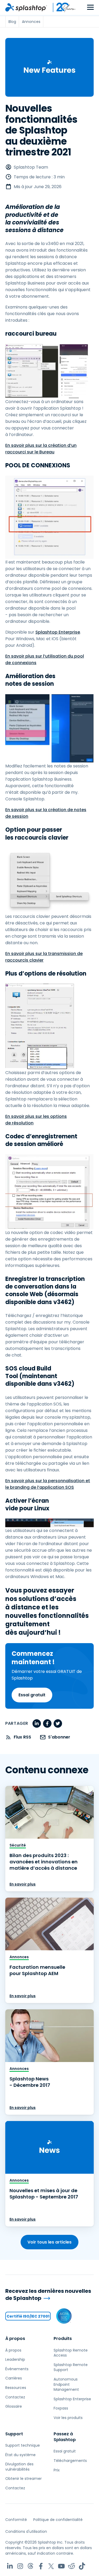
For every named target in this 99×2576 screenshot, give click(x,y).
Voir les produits (68, 2418)
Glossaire (14, 2406)
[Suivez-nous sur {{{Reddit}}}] (72, 2566)
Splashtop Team (31, 167)
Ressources (16, 2388)
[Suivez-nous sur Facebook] (41, 2566)
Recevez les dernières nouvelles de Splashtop (48, 2295)
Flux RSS (22, 1737)
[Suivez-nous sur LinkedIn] (10, 2566)
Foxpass (61, 2408)
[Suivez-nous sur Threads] (30, 2566)
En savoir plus (23, 1884)
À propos (15, 2339)
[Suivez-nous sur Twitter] (51, 2566)
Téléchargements (70, 2461)
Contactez (15, 2397)
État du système (20, 2455)
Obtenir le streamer (23, 2479)
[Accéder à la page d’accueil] (26, 7)
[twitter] (58, 1723)
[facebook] (47, 1723)
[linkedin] (37, 1723)
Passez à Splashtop (65, 2437)
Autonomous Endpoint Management (66, 2384)
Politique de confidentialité (58, 2520)
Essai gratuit (32, 1695)
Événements (17, 2369)
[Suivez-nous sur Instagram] (20, 2566)
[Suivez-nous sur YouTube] (61, 2566)
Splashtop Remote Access (71, 2353)
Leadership (15, 2359)
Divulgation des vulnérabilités (19, 2467)
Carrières (14, 2378)
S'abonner (59, 1737)
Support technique (23, 2445)
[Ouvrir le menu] (90, 8)
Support (14, 2434)
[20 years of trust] (62, 7)
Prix (57, 2470)
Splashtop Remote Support (71, 2367)
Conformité (16, 2520)
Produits (63, 2339)
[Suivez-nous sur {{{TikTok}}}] (82, 2566)
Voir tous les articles (49, 2242)
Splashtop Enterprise (58, 632)
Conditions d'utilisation (26, 2531)
